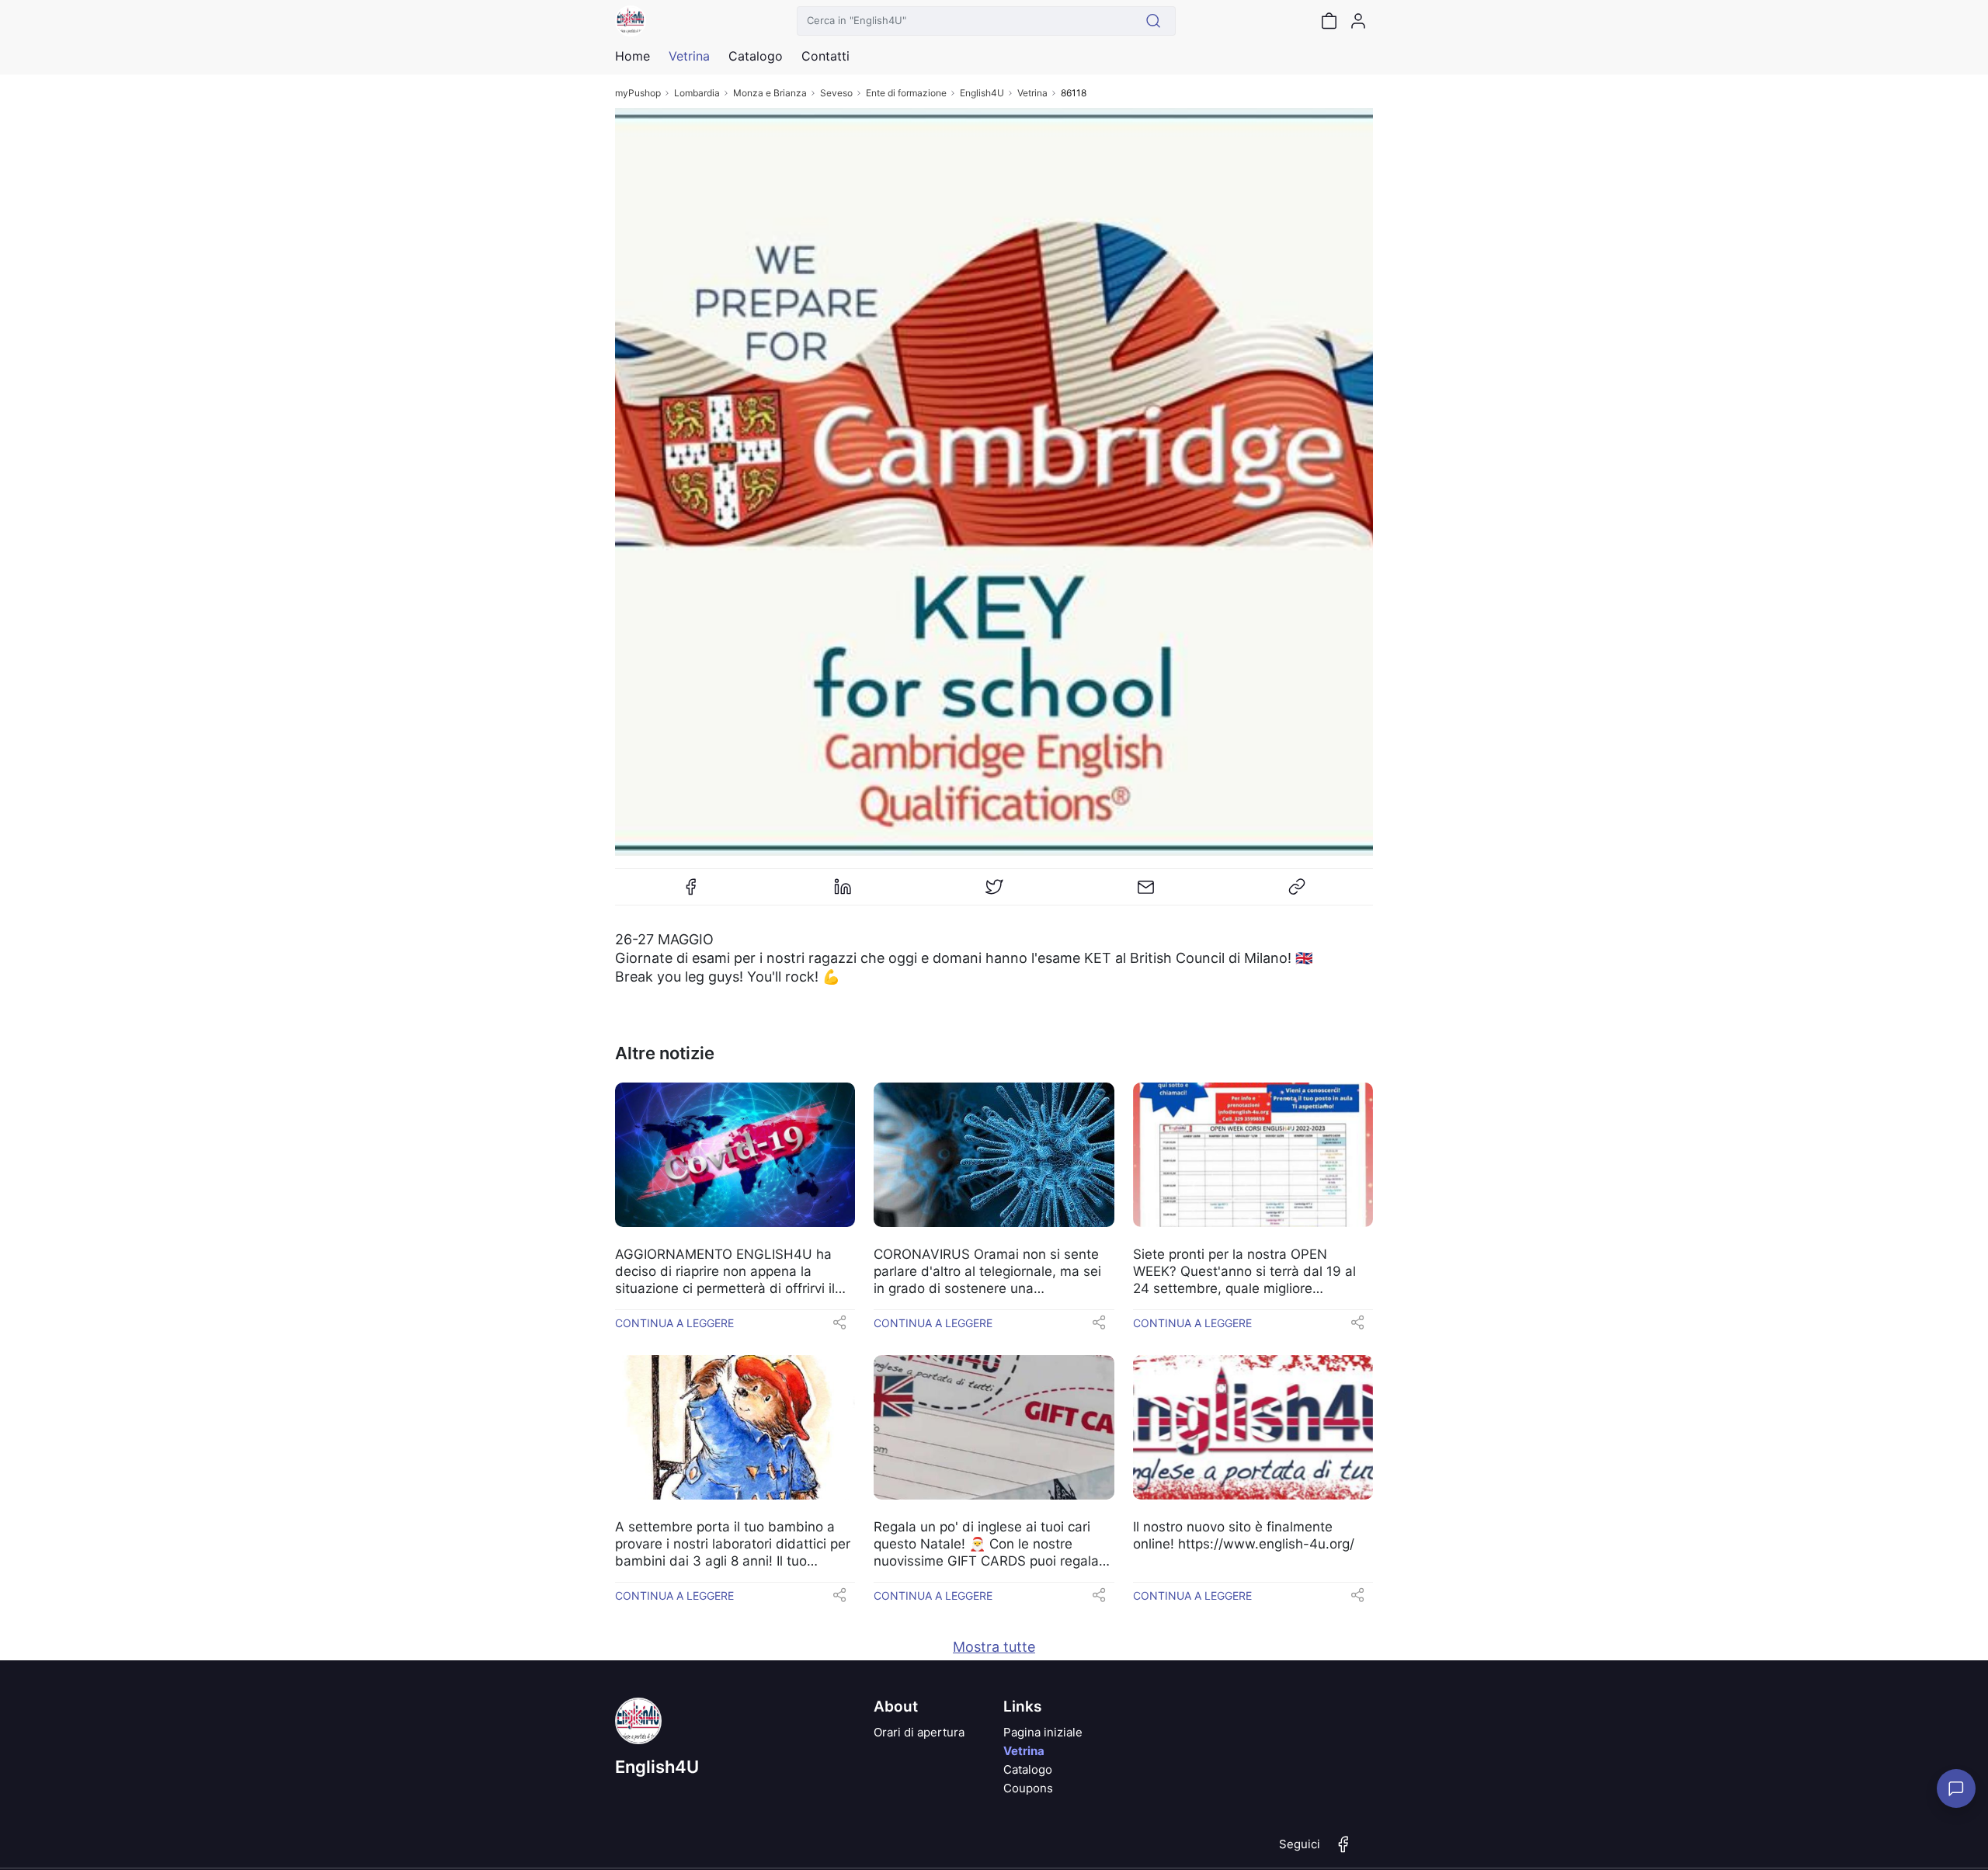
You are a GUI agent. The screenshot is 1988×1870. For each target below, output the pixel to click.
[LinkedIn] (843, 893)
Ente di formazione (906, 93)
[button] (839, 1327)
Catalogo (756, 56)
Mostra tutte (994, 1647)
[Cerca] (1154, 21)
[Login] (1358, 21)
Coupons (1028, 1788)
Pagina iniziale (1043, 1732)
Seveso (836, 93)
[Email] (1145, 893)
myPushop (638, 93)
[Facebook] (691, 893)
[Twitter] (994, 893)
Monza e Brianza (770, 93)
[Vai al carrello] (1329, 21)
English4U (982, 93)
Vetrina (1032, 93)
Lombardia (697, 93)
